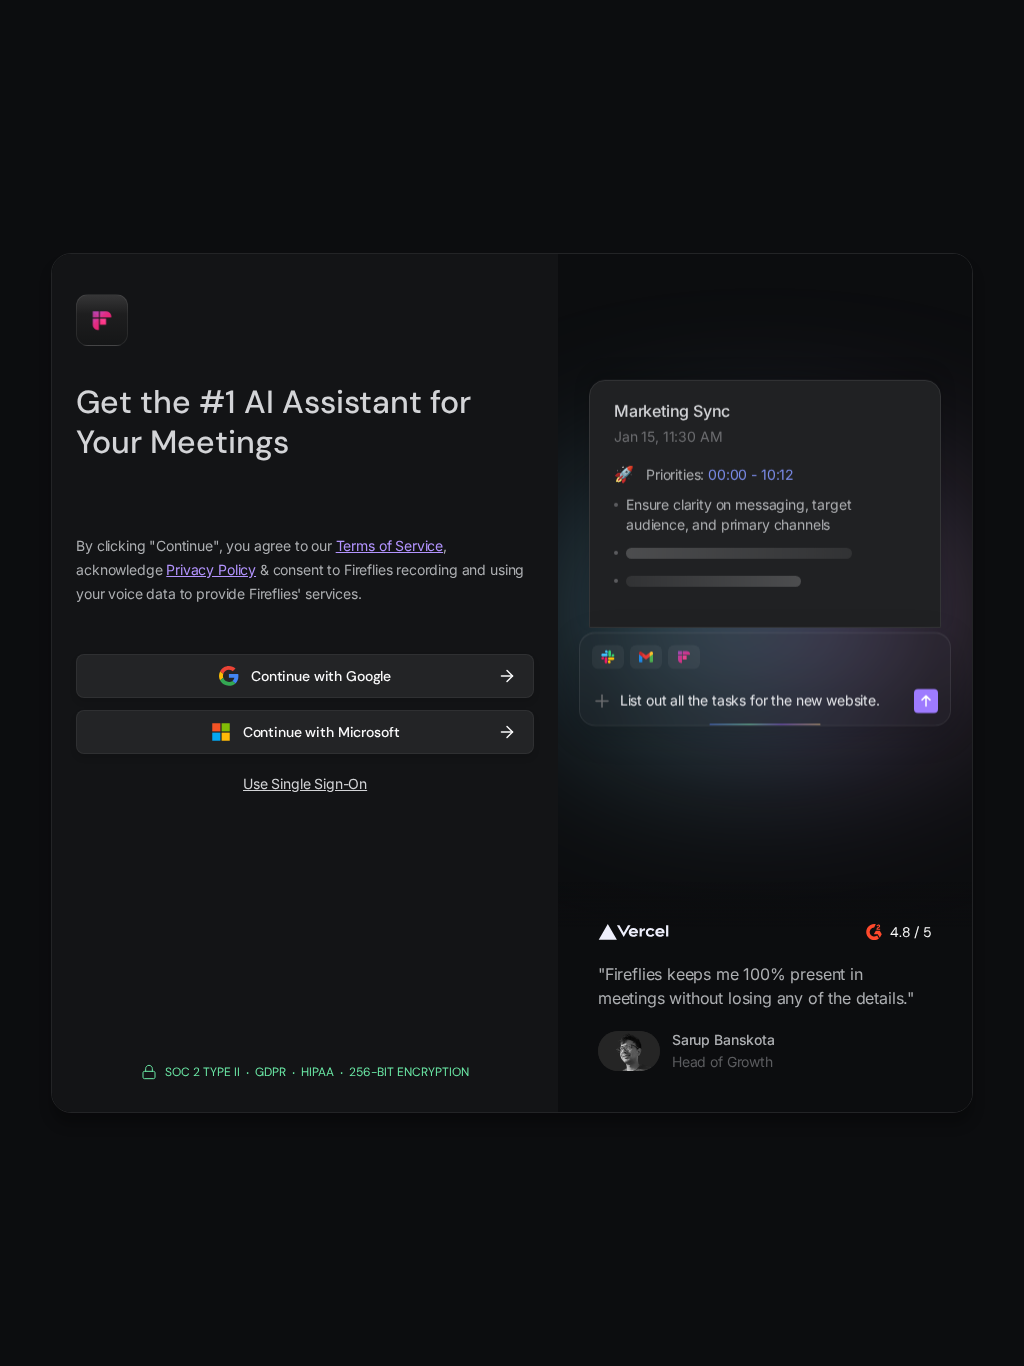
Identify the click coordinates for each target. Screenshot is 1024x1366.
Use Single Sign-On (305, 783)
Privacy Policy (211, 569)
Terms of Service (389, 545)
